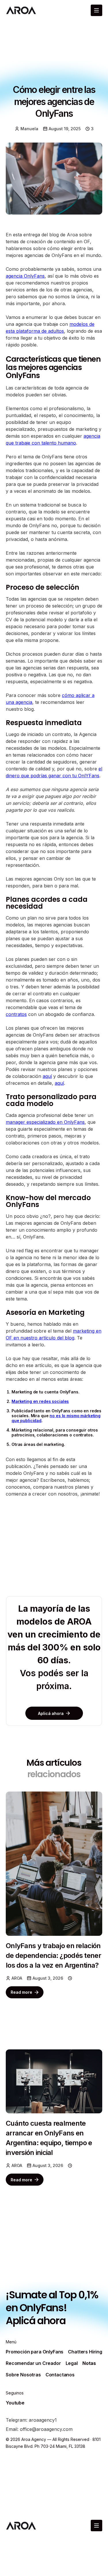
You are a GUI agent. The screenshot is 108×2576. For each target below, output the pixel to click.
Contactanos (60, 2375)
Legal (72, 2363)
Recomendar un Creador (33, 2363)
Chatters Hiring (85, 2352)
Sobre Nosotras (23, 2375)
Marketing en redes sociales (40, 1401)
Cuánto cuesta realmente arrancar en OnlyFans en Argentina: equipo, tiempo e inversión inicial (49, 2138)
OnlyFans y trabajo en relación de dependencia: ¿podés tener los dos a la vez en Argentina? (53, 1955)
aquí (47, 1076)
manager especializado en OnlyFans (45, 1122)
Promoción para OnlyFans (35, 2352)
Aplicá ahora (36, 2321)
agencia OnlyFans (25, 276)
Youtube (15, 2403)
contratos (16, 1014)
